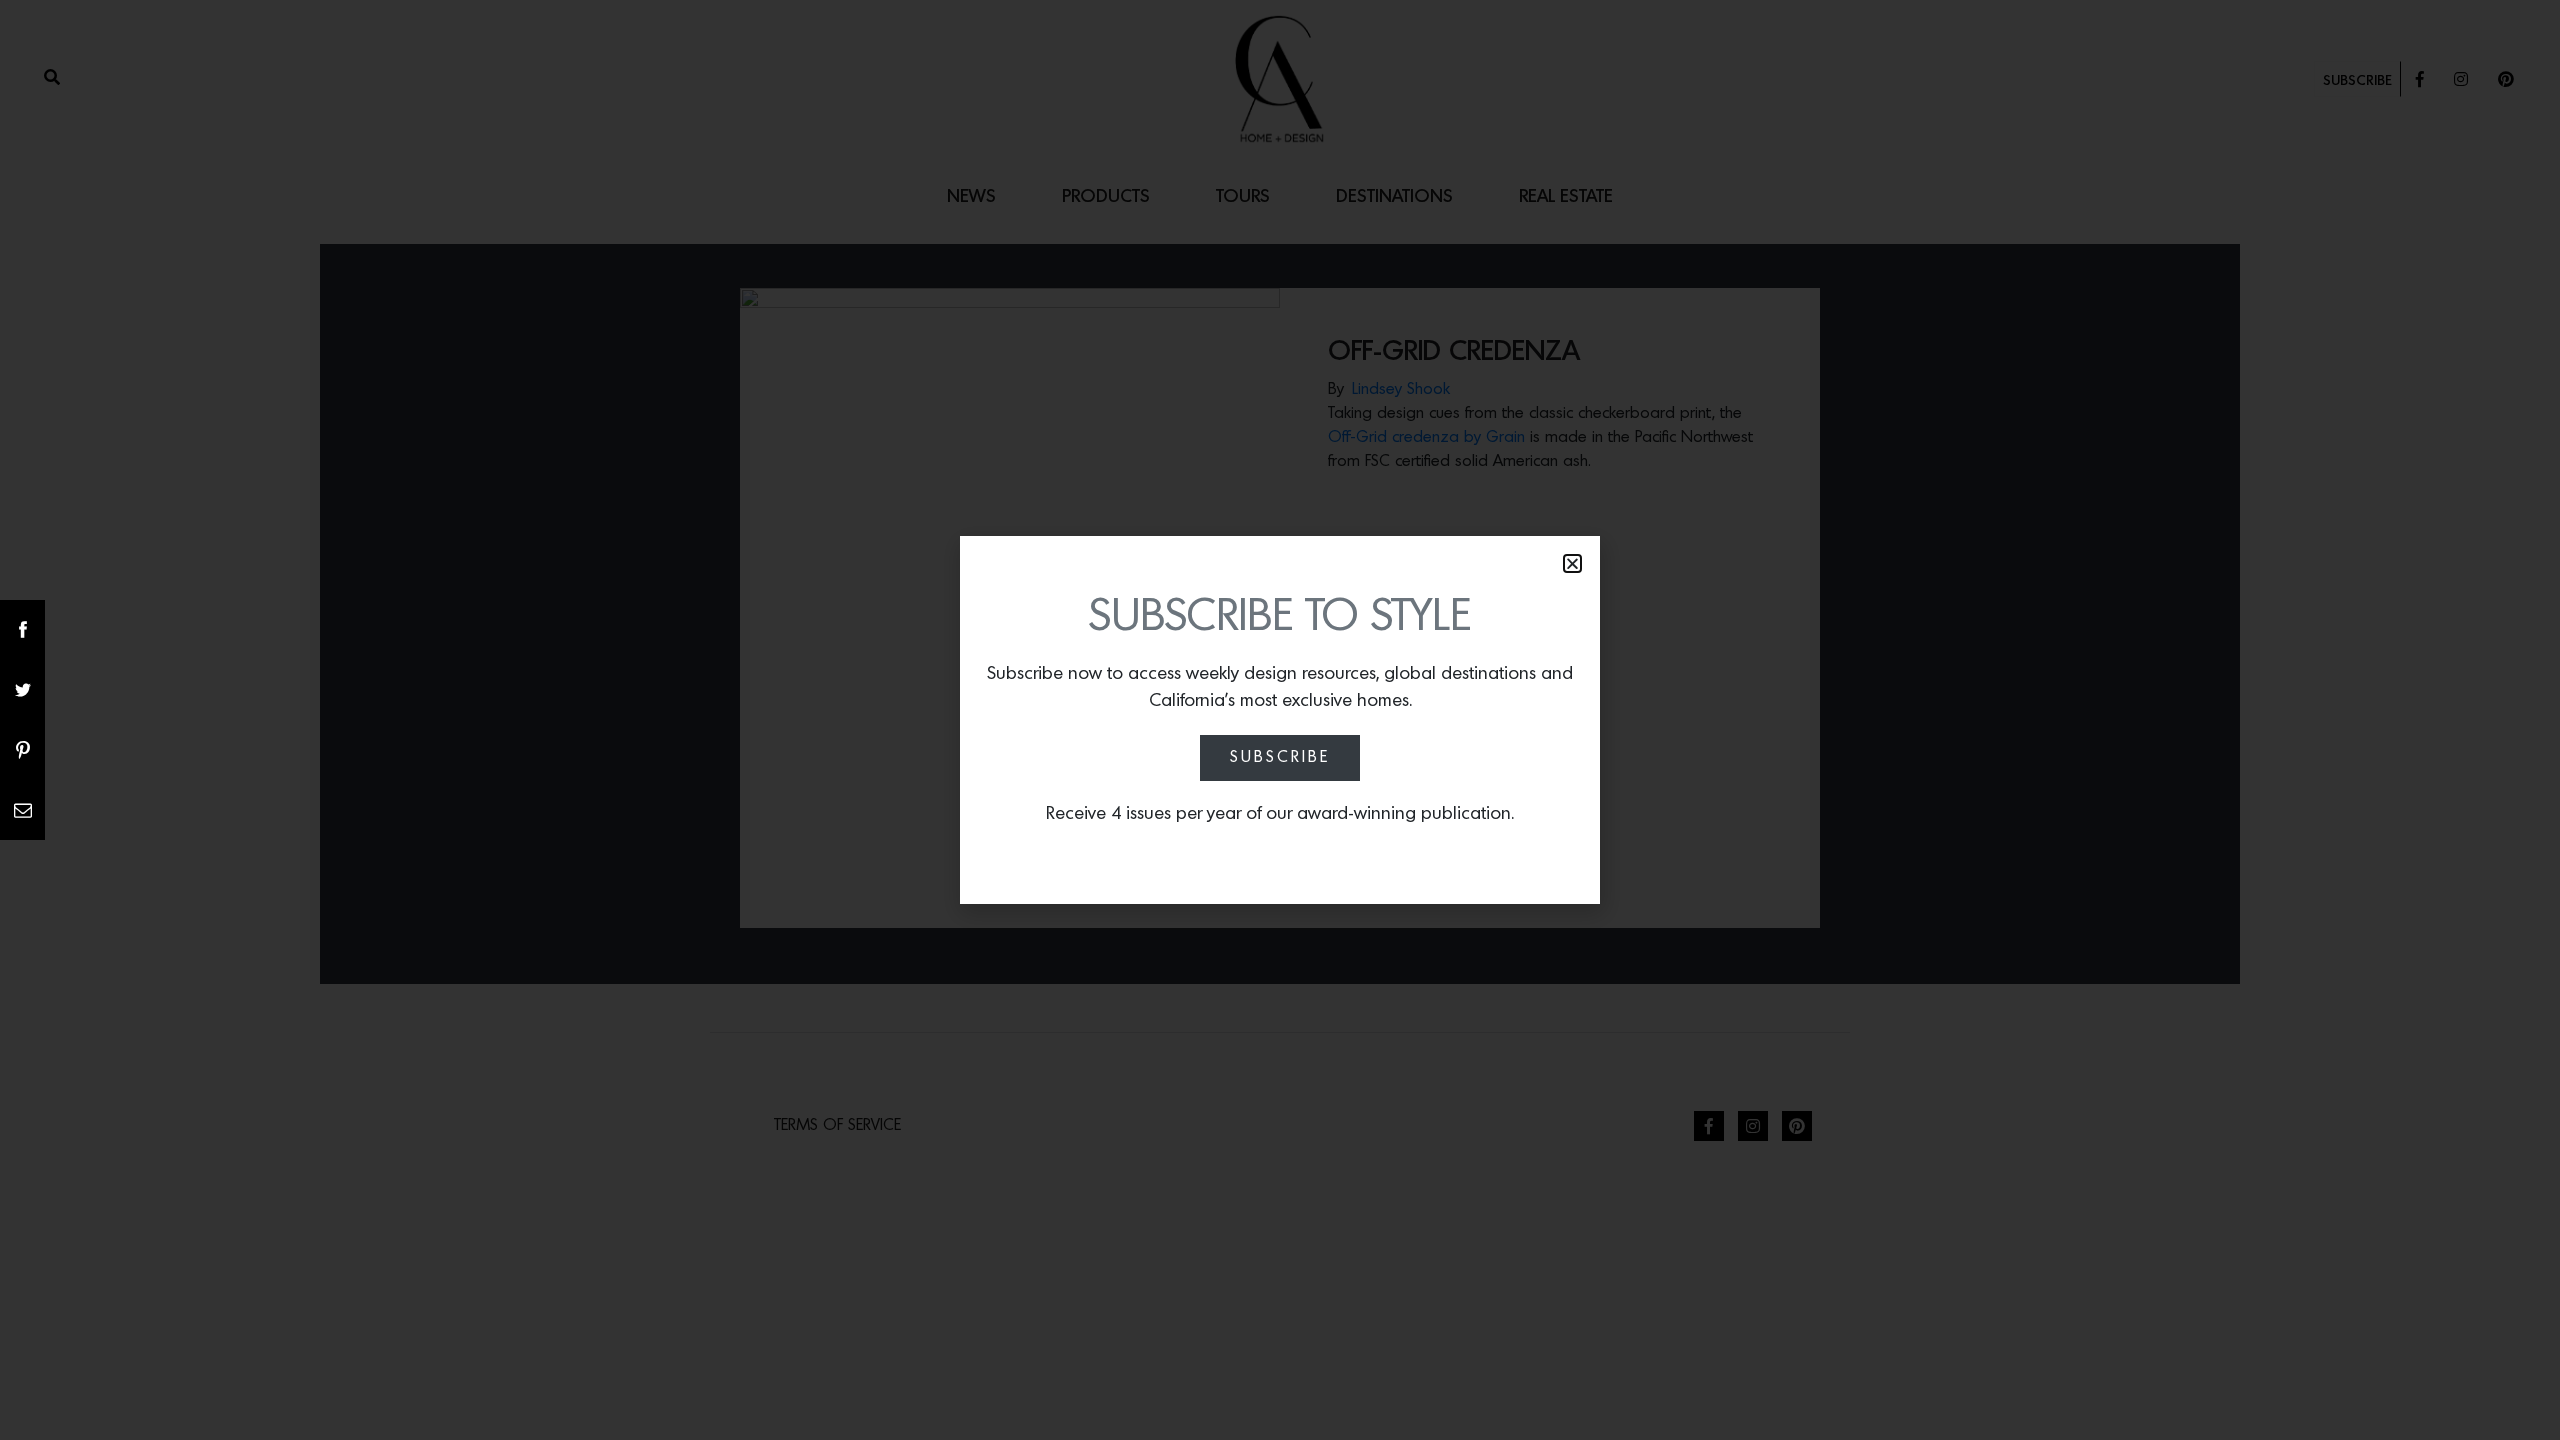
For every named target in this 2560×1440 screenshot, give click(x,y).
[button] (1572, 563)
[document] (1280, 720)
